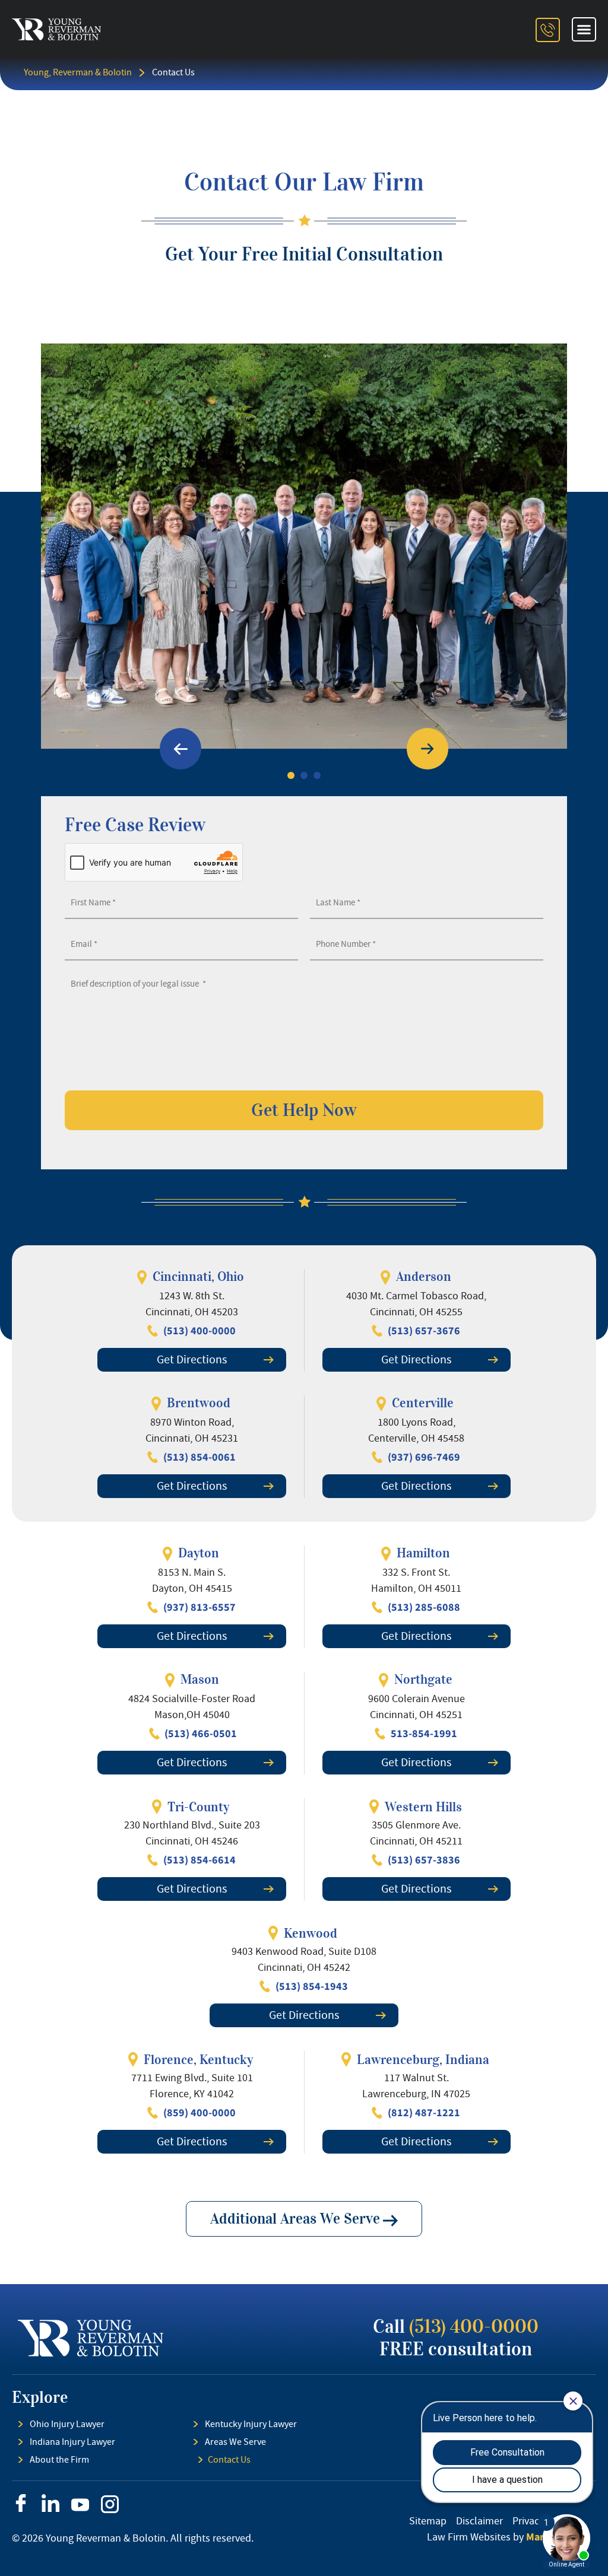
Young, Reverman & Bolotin (78, 72)
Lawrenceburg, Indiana (423, 2060)
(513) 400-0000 (474, 2327)
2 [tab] (304, 775)
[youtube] (80, 2505)
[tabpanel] (304, 546)
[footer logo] (91, 2338)
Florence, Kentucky (198, 2060)
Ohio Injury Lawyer (67, 2424)
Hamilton (423, 1553)
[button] (584, 30)
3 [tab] (317, 775)
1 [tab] (291, 775)
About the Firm (59, 2460)
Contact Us (229, 2460)
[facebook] (21, 2503)
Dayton (199, 1553)
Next (427, 749)
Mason (200, 1679)
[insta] (110, 2504)
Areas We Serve (235, 2442)
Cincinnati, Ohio (198, 1276)
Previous (180, 749)
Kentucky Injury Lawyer (251, 2424)
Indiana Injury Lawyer (72, 2442)
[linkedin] (50, 2503)
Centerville (423, 1403)
